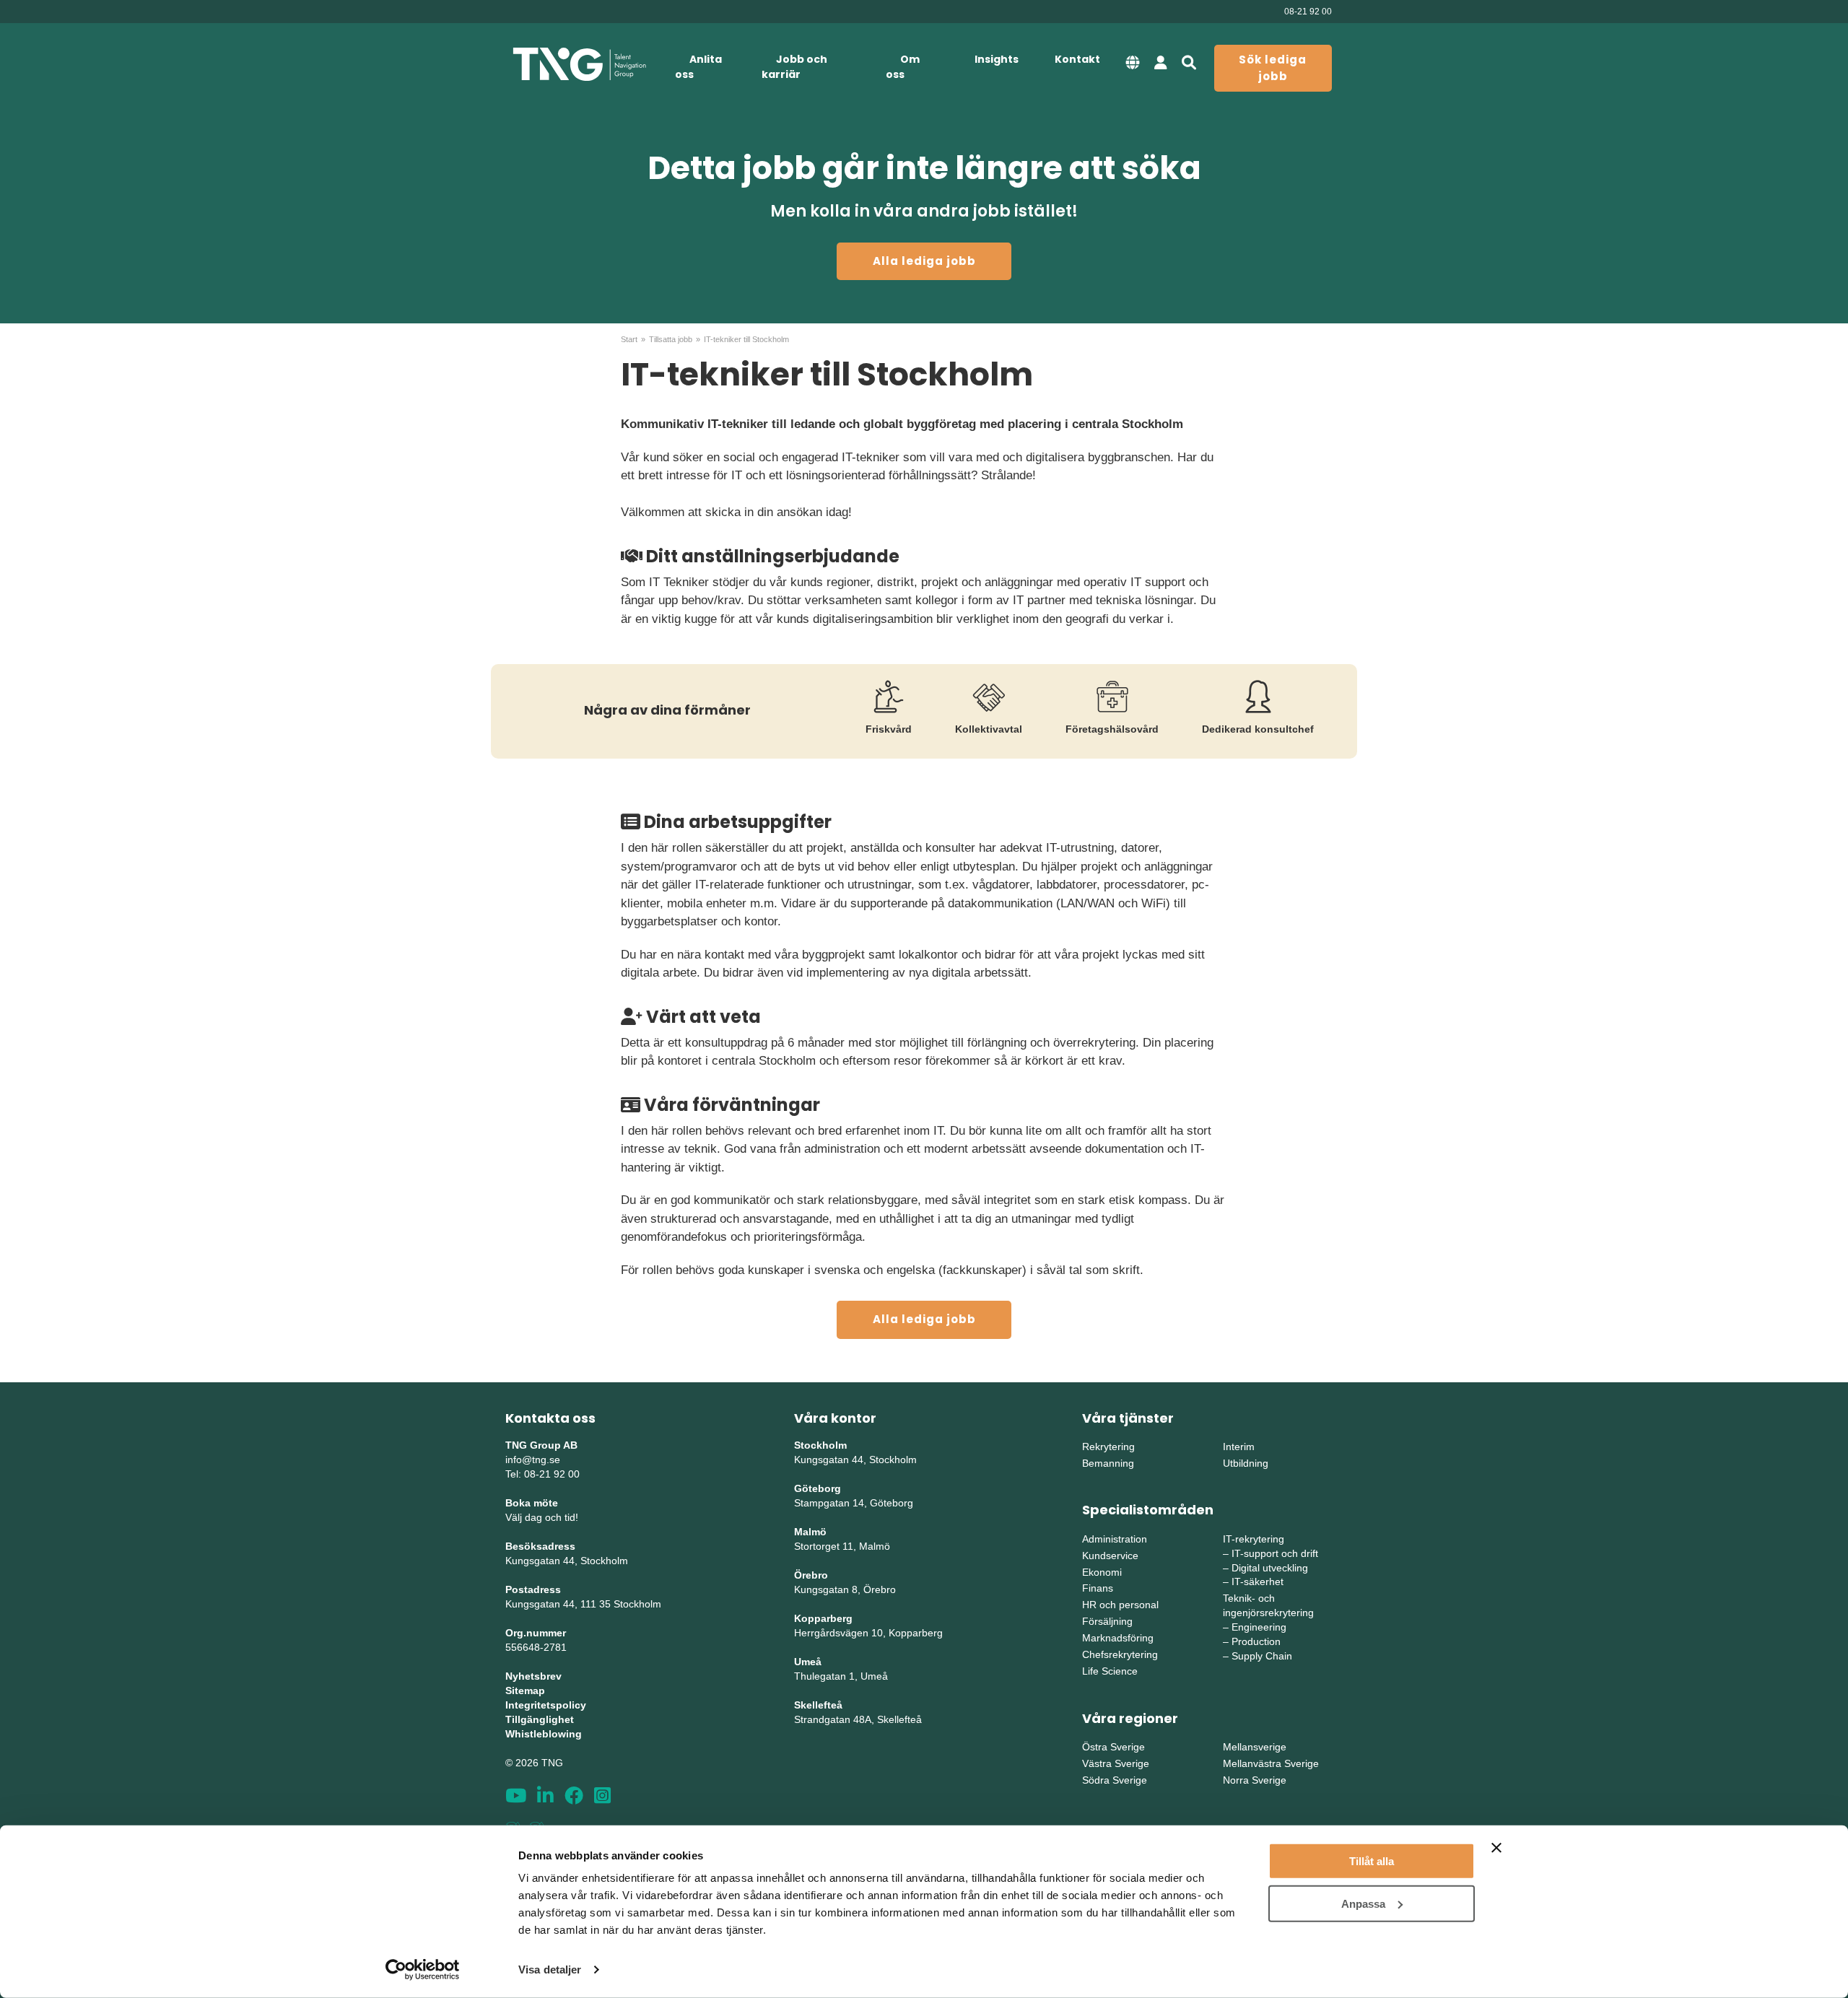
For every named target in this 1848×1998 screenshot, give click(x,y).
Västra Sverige (1116, 1763)
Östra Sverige (1113, 1747)
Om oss (903, 67)
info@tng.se (533, 1460)
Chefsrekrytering (1120, 1654)
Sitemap (525, 1691)
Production (1256, 1641)
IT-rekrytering (1254, 1539)
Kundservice (1110, 1556)
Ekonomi (1102, 1572)
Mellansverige (1255, 1747)
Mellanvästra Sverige (1271, 1763)
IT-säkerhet (1258, 1582)
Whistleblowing (544, 1734)
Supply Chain (1262, 1656)
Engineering (1259, 1627)
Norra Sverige (1255, 1780)
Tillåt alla (1372, 1861)
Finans (1098, 1588)
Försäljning (1107, 1621)
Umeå (808, 1662)
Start (629, 339)
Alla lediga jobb (924, 261)
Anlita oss (698, 67)
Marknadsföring (1118, 1638)
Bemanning (1108, 1463)
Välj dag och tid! (542, 1517)
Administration (1115, 1539)
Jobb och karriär (794, 67)
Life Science (1110, 1671)
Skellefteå (818, 1705)
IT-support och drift (1275, 1553)
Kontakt (1077, 59)
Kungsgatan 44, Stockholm (567, 1561)
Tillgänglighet (540, 1719)
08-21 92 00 (1308, 12)
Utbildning (1246, 1463)
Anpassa (1363, 1903)
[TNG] (579, 65)
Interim (1239, 1447)
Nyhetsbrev (533, 1676)
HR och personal (1120, 1605)
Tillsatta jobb (671, 339)
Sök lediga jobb (1273, 68)
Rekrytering (1108, 1447)
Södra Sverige (1115, 1780)
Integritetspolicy (546, 1705)
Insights (997, 59)
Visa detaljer (550, 1969)
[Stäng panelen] (1496, 1848)
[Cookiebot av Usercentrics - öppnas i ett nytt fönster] (423, 1970)
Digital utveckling (1270, 1568)
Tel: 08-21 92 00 (542, 1474)
